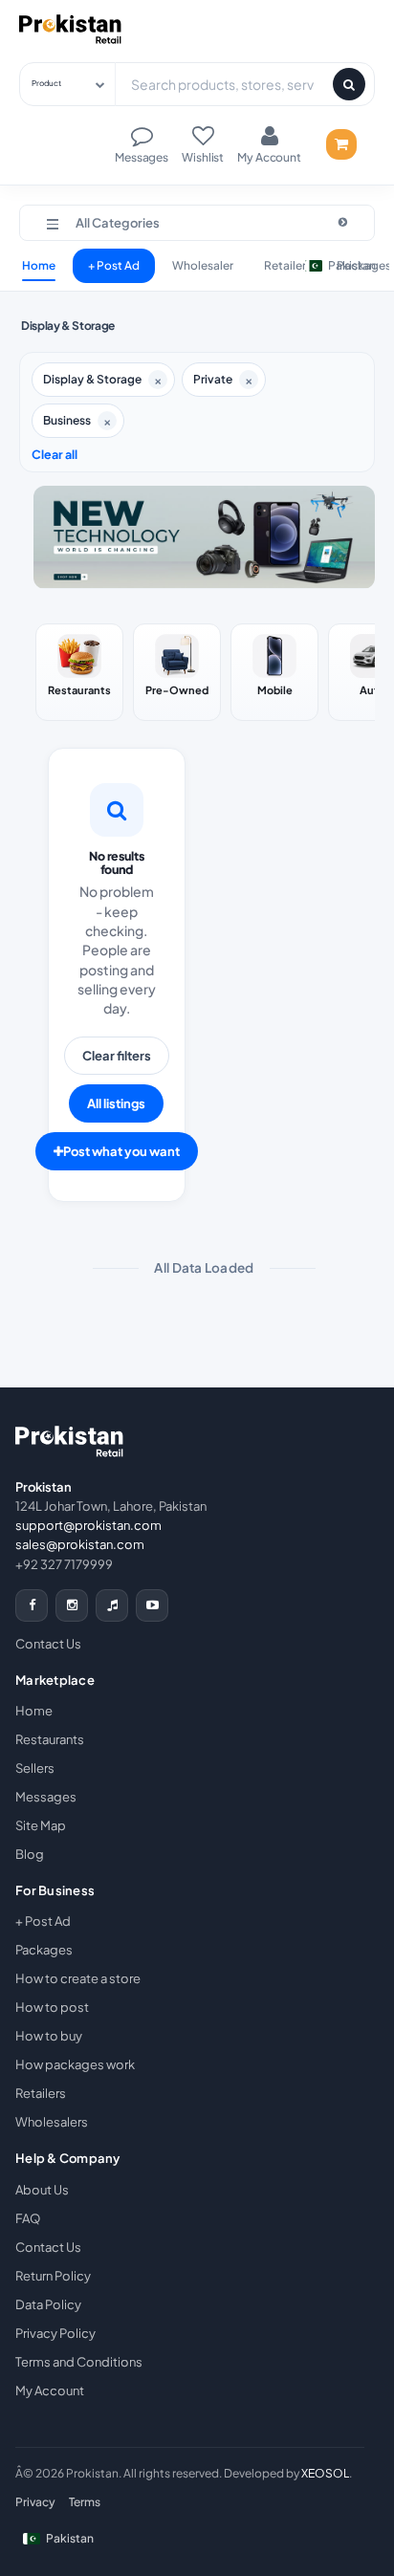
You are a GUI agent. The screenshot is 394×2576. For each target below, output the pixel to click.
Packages (44, 1950)
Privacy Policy (55, 2333)
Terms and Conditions (79, 2362)
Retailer (285, 265)
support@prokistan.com (88, 1525)
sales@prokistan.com (80, 1544)
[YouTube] (152, 1605)
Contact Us (48, 1644)
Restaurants (50, 1739)
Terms (85, 2502)
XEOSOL (325, 2473)
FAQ (28, 2218)
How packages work (75, 2064)
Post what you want (121, 1151)
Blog (30, 1854)
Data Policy (48, 2304)
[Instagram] (72, 1605)
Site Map (41, 1825)
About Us (42, 2190)
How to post (52, 2007)
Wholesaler (203, 265)
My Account (50, 2390)
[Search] (349, 84)
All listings (116, 1103)
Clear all (55, 454)
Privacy (35, 2502)
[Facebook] (32, 1605)
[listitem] (79, 672)
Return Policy (53, 2276)
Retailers (41, 2093)
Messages (46, 1797)
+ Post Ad (114, 265)
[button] (197, 223)
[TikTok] (112, 1605)
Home (39, 265)
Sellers (35, 1768)
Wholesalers (52, 2122)
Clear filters (117, 1056)
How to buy (49, 2036)
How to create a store (78, 1978)
